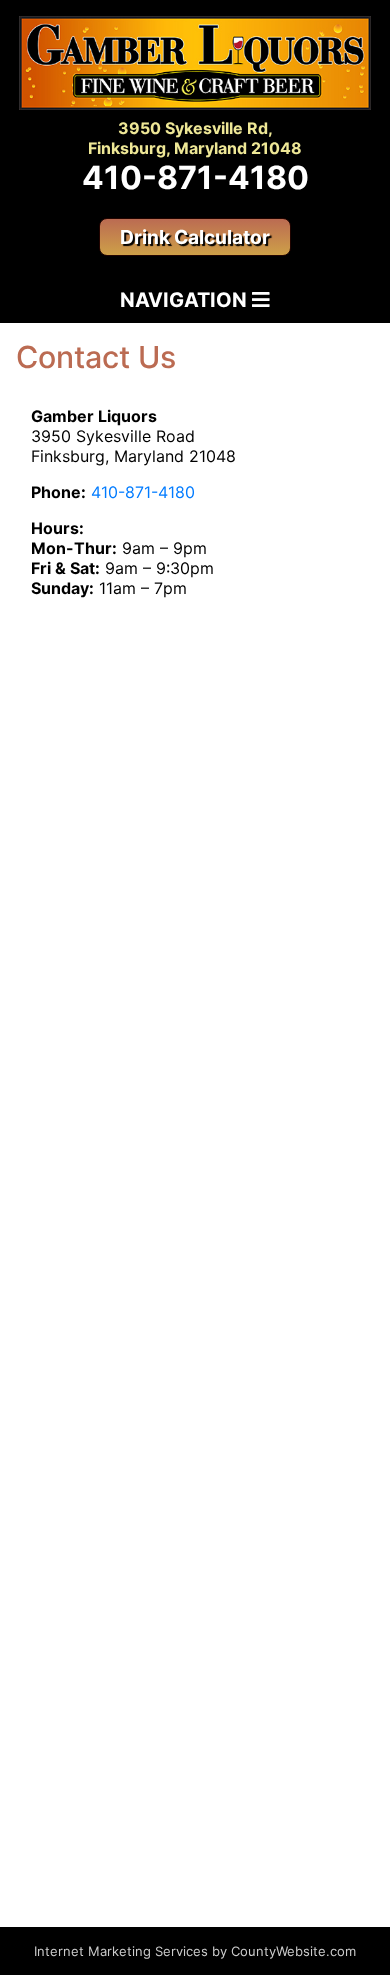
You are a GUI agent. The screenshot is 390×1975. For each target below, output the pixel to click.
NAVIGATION (186, 300)
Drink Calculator (195, 237)
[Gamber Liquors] (195, 62)
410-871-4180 (195, 177)
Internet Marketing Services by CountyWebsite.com (195, 1951)
